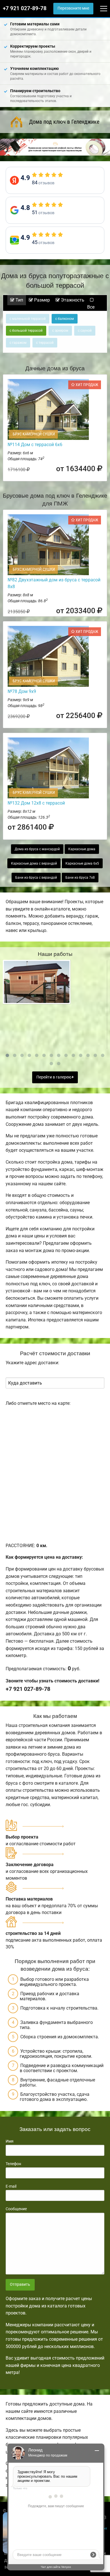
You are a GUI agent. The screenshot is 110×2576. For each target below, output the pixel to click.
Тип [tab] (19, 300)
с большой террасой (26, 331)
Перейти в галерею (54, 1077)
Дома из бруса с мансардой (37, 849)
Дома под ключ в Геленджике (64, 122)
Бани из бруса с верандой (36, 878)
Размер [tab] (41, 300)
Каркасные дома (82, 849)
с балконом (65, 319)
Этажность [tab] (72, 300)
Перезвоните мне (73, 8)
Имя (10, 2141)
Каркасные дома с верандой (34, 863)
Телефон (13, 2164)
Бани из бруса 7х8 (80, 878)
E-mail (11, 2186)
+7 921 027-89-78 (25, 8)
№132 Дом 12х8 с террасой (36, 803)
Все (91, 307)
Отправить (20, 2284)
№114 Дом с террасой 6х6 (35, 445)
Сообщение (16, 2209)
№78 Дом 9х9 (22, 691)
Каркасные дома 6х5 (82, 863)
